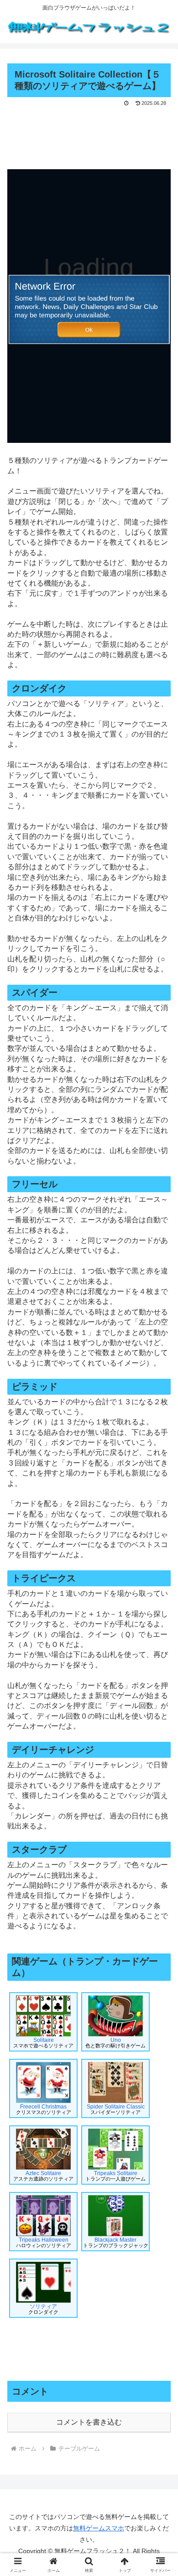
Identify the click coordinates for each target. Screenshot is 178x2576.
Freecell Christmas (44, 2109)
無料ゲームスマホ (99, 2528)
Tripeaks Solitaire (115, 2176)
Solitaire (43, 2043)
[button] (160, 1663)
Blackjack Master (116, 2242)
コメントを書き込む (89, 2422)
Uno (115, 2043)
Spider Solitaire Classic (116, 2109)
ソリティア (43, 2309)
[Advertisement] (89, 136)
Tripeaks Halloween (44, 2242)
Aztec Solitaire (43, 2176)
